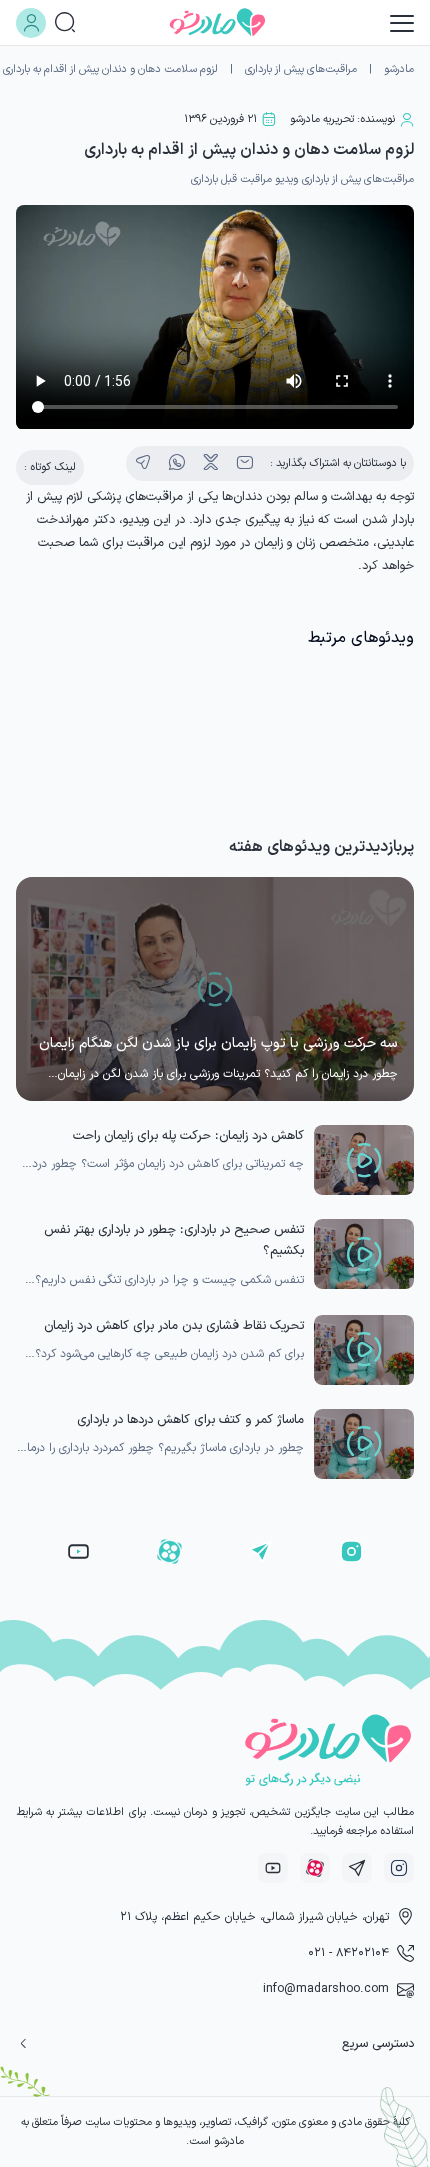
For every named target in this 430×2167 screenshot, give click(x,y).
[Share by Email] (245, 463)
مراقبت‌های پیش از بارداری (301, 69)
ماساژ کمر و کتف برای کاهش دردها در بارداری (190, 1419)
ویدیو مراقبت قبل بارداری (244, 179)
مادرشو (399, 69)
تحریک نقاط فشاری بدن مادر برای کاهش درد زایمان (174, 1325)
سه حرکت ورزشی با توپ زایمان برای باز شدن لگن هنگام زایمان (218, 1043)
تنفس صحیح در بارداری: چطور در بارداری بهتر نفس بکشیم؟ (174, 1240)
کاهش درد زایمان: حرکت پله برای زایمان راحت (188, 1135)
